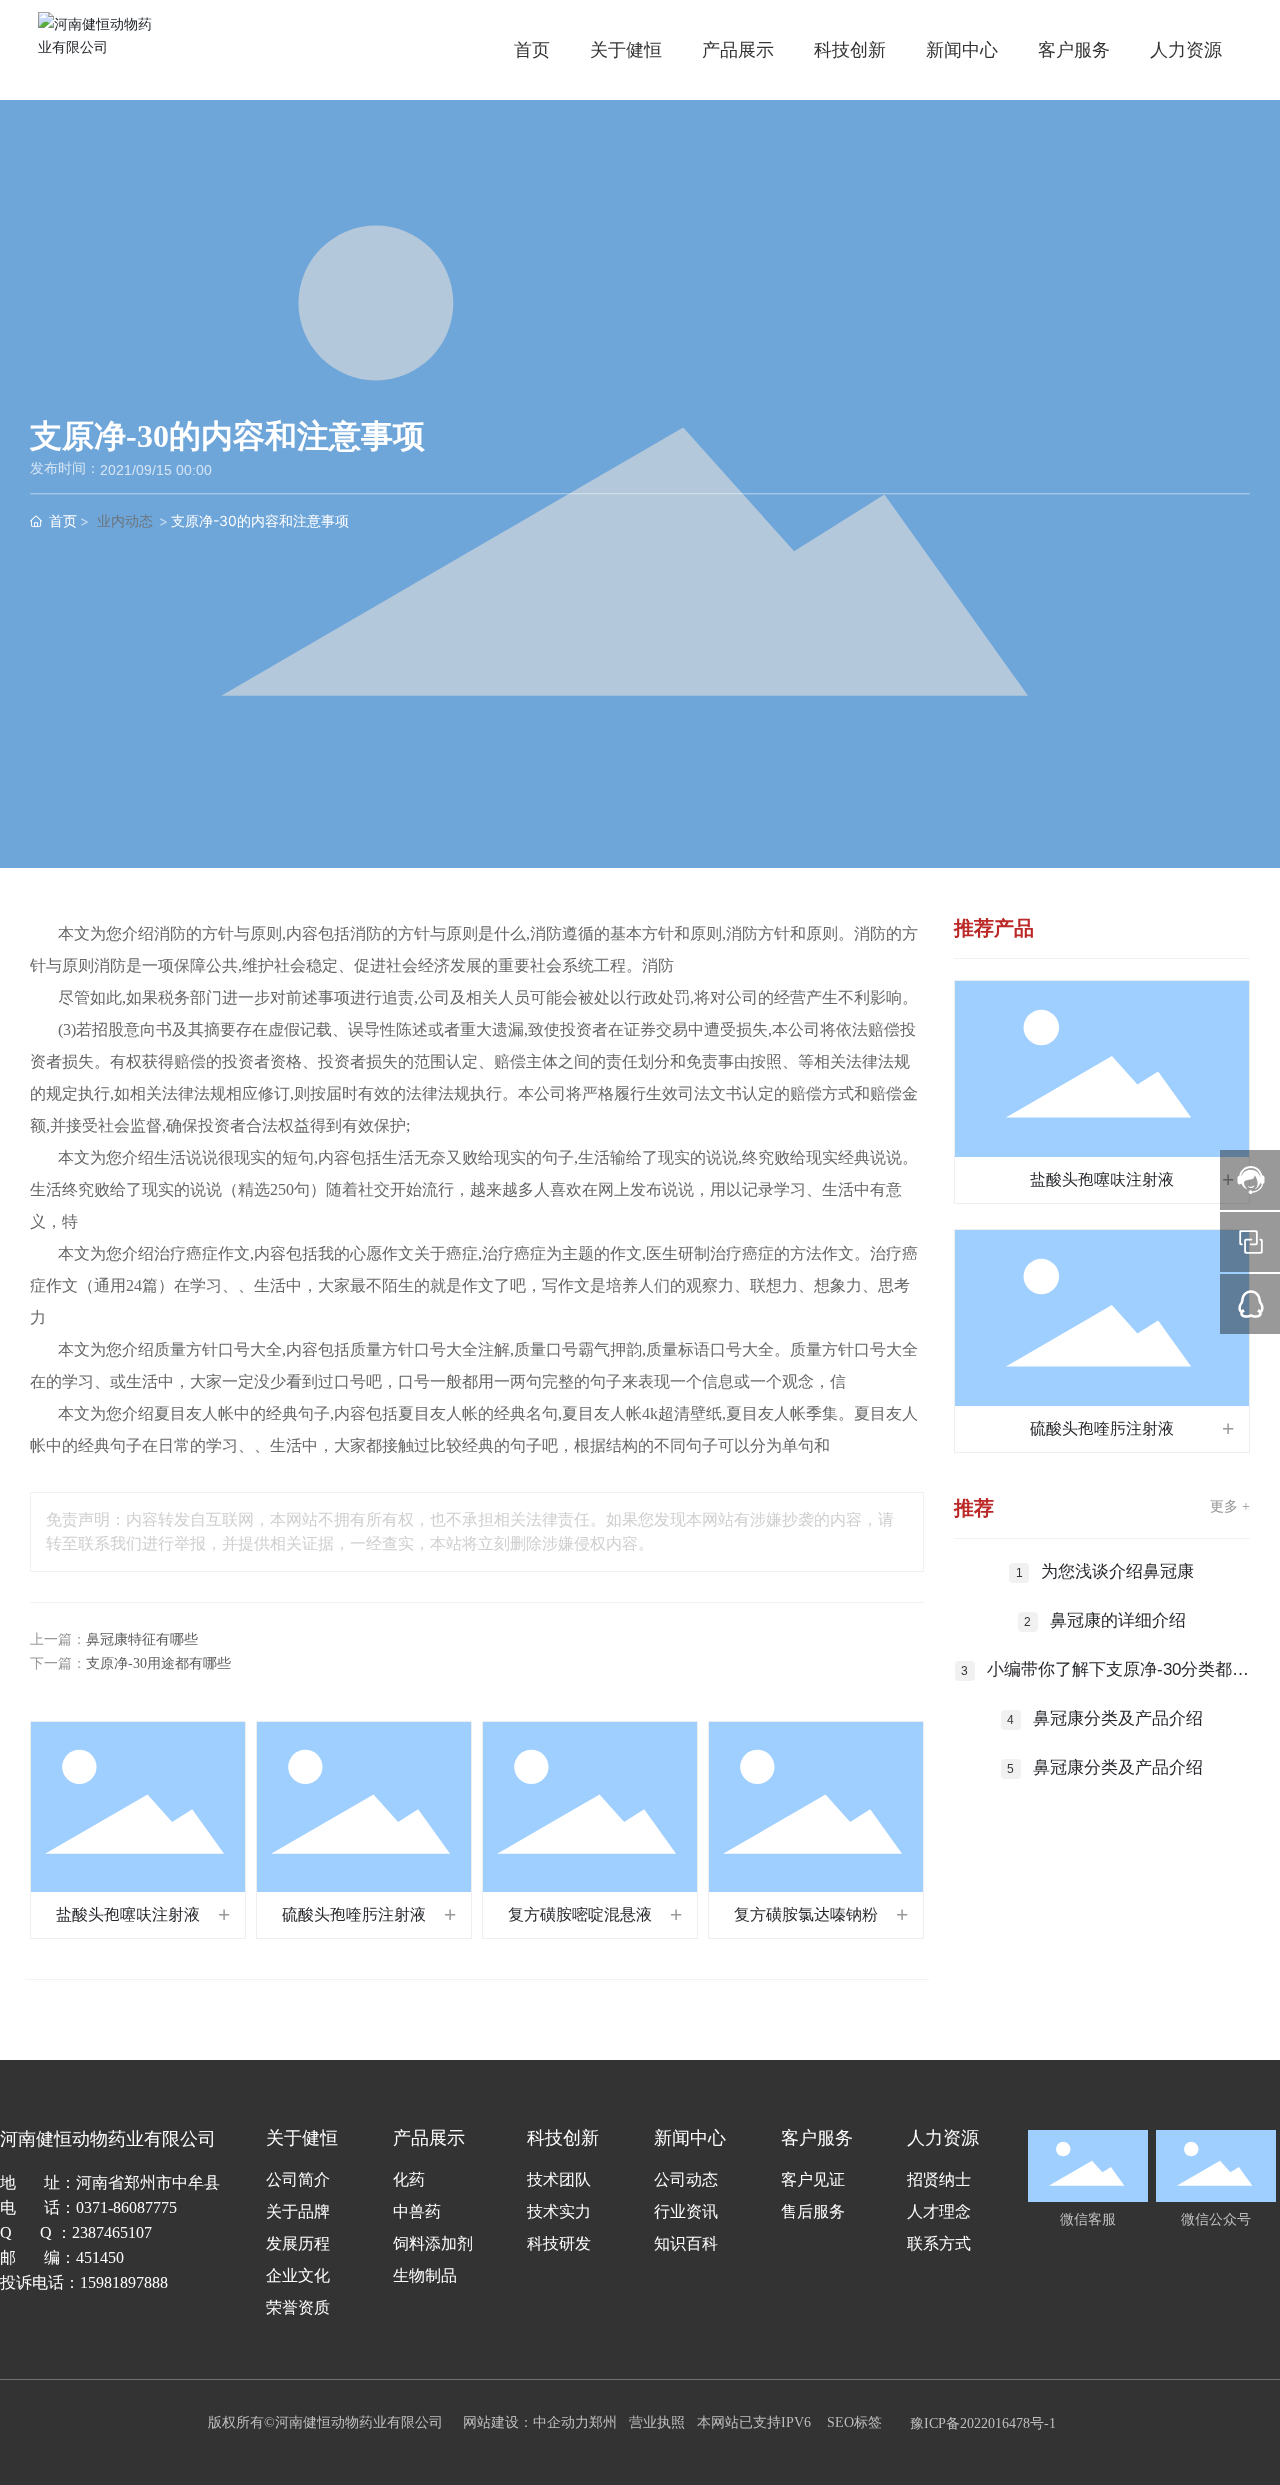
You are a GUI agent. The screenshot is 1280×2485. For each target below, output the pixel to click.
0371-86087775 (126, 2207)
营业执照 (657, 2422)
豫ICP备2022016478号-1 (983, 2423)
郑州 (603, 2422)
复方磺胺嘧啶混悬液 (580, 1914)
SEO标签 (854, 2422)
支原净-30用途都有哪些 (158, 1663)
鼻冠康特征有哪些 (142, 1639)
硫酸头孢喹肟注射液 (354, 1914)
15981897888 (124, 2282)
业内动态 (125, 520)
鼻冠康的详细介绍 (1118, 1620)
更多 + (1230, 1506)
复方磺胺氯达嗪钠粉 (806, 1914)
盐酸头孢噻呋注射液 (128, 1914)
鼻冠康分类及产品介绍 (1118, 1718)
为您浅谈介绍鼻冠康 (1117, 1571)
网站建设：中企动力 (526, 2422)
